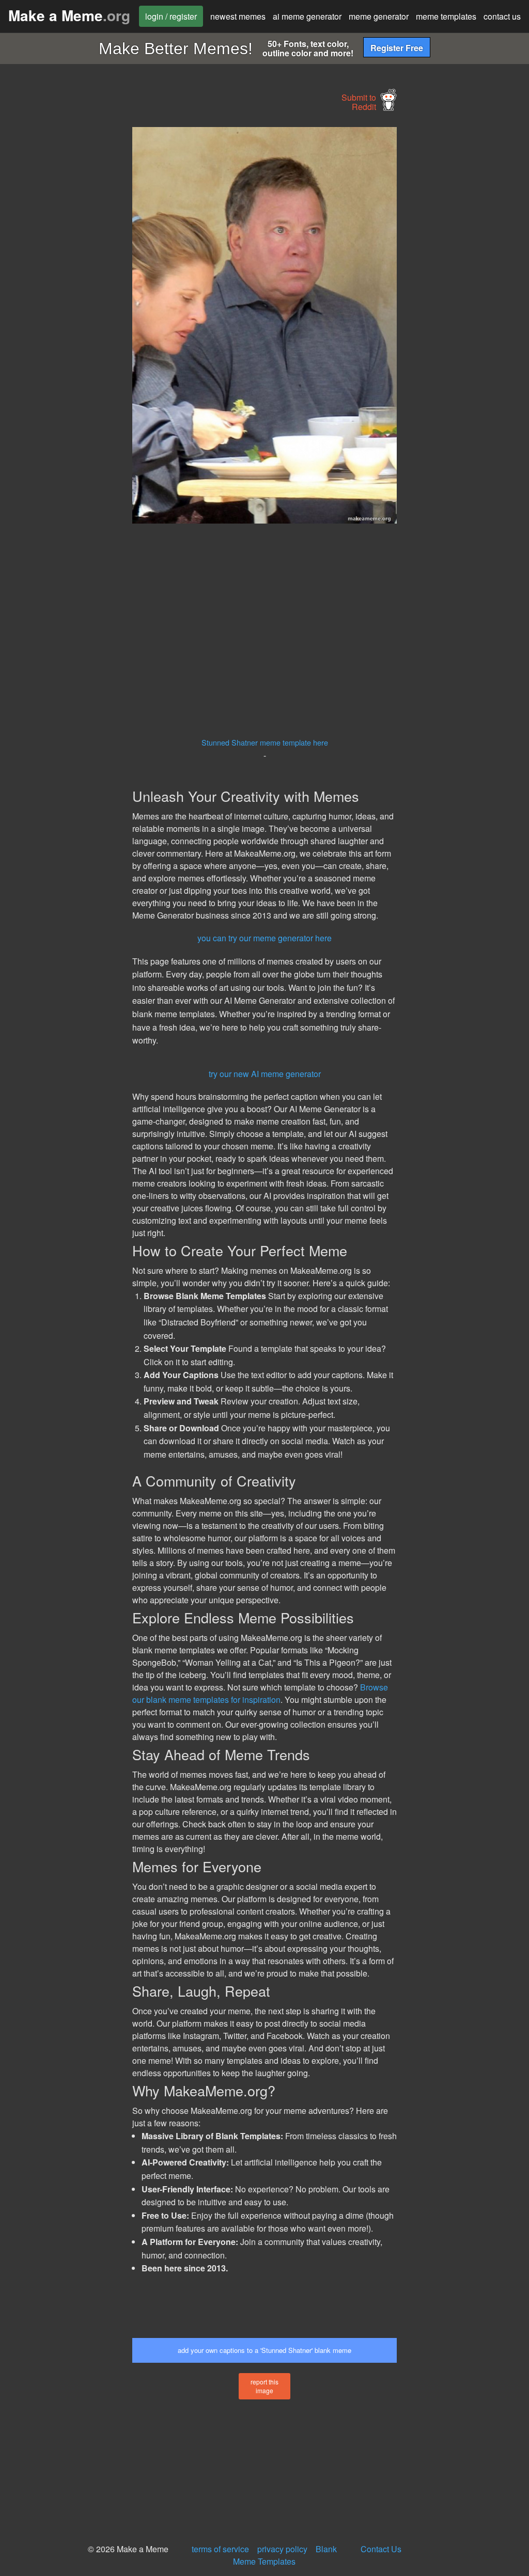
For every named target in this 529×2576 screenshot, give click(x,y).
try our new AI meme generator (265, 1074)
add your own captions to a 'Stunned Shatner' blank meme (264, 2350)
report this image (264, 2386)
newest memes (238, 16)
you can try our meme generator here (264, 938)
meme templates (446, 16)
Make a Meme (69, 15)
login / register (171, 16)
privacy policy (282, 2549)
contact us (502, 16)
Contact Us (381, 2549)
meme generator (379, 16)
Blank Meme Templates (285, 2555)
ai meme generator (307, 16)
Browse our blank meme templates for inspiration (260, 1693)
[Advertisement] (77, 282)
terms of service (220, 2549)
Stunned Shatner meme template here (265, 742)
